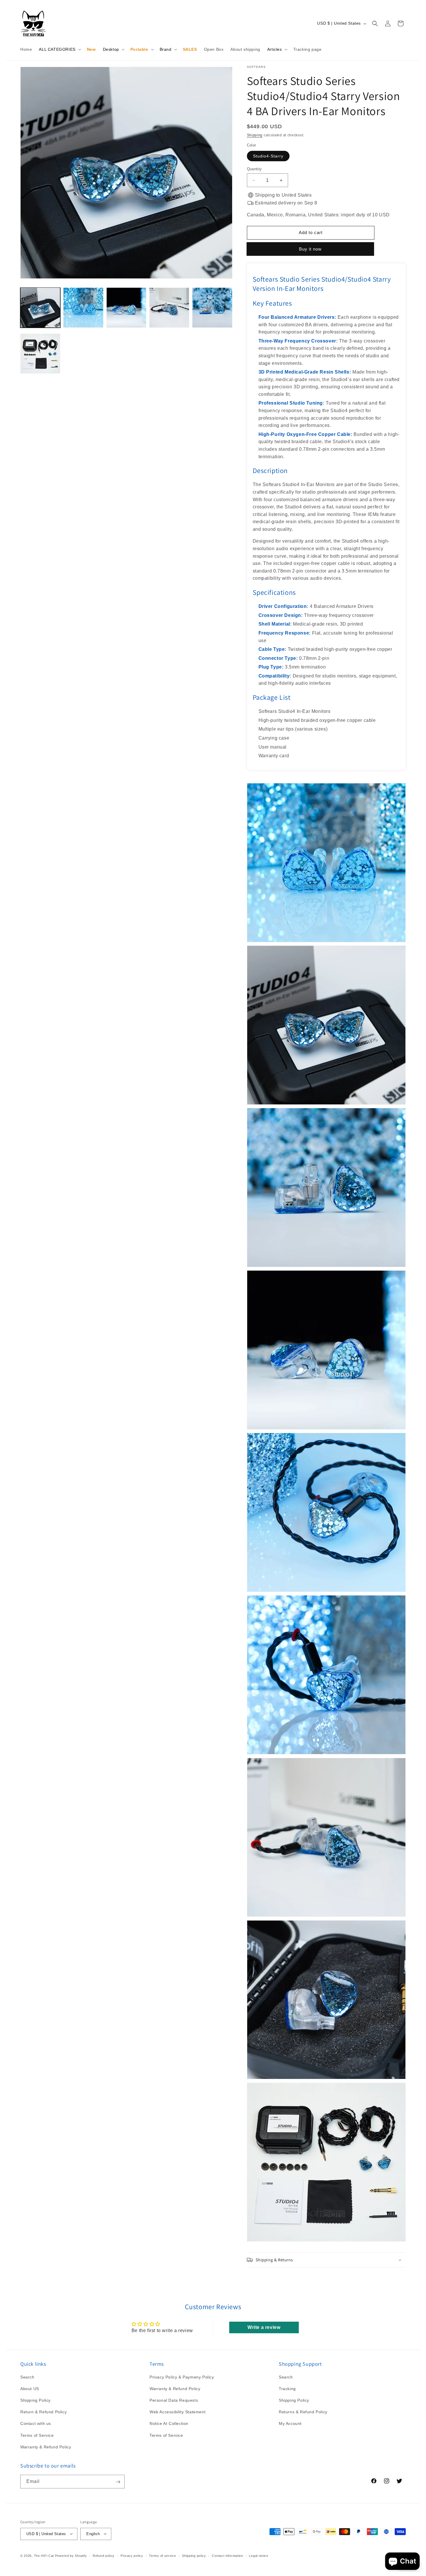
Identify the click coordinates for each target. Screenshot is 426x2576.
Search (27, 2377)
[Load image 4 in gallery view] (169, 307)
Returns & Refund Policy (303, 2412)
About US (30, 2389)
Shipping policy (194, 2555)
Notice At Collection (169, 2424)
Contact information (227, 2555)
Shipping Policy (35, 2400)
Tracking (287, 2389)
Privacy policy (132, 2555)
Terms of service (162, 2555)
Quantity (254, 169)
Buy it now (311, 249)
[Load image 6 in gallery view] (40, 354)
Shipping (255, 135)
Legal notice (258, 2555)
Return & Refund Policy (43, 2412)
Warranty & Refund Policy (46, 2447)
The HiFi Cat (44, 2555)
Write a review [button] (264, 2327)
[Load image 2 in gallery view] (83, 307)
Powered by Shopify (71, 2555)
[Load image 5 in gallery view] (212, 307)
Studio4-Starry (268, 156)
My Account (290, 2424)
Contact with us (36, 2424)
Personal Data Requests (174, 2400)
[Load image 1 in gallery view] (40, 307)
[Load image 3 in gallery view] (126, 307)
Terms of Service (37, 2435)
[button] (59, 49)
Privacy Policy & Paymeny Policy (182, 2377)
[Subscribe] (118, 2482)
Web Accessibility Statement (177, 2412)
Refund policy (104, 2555)
